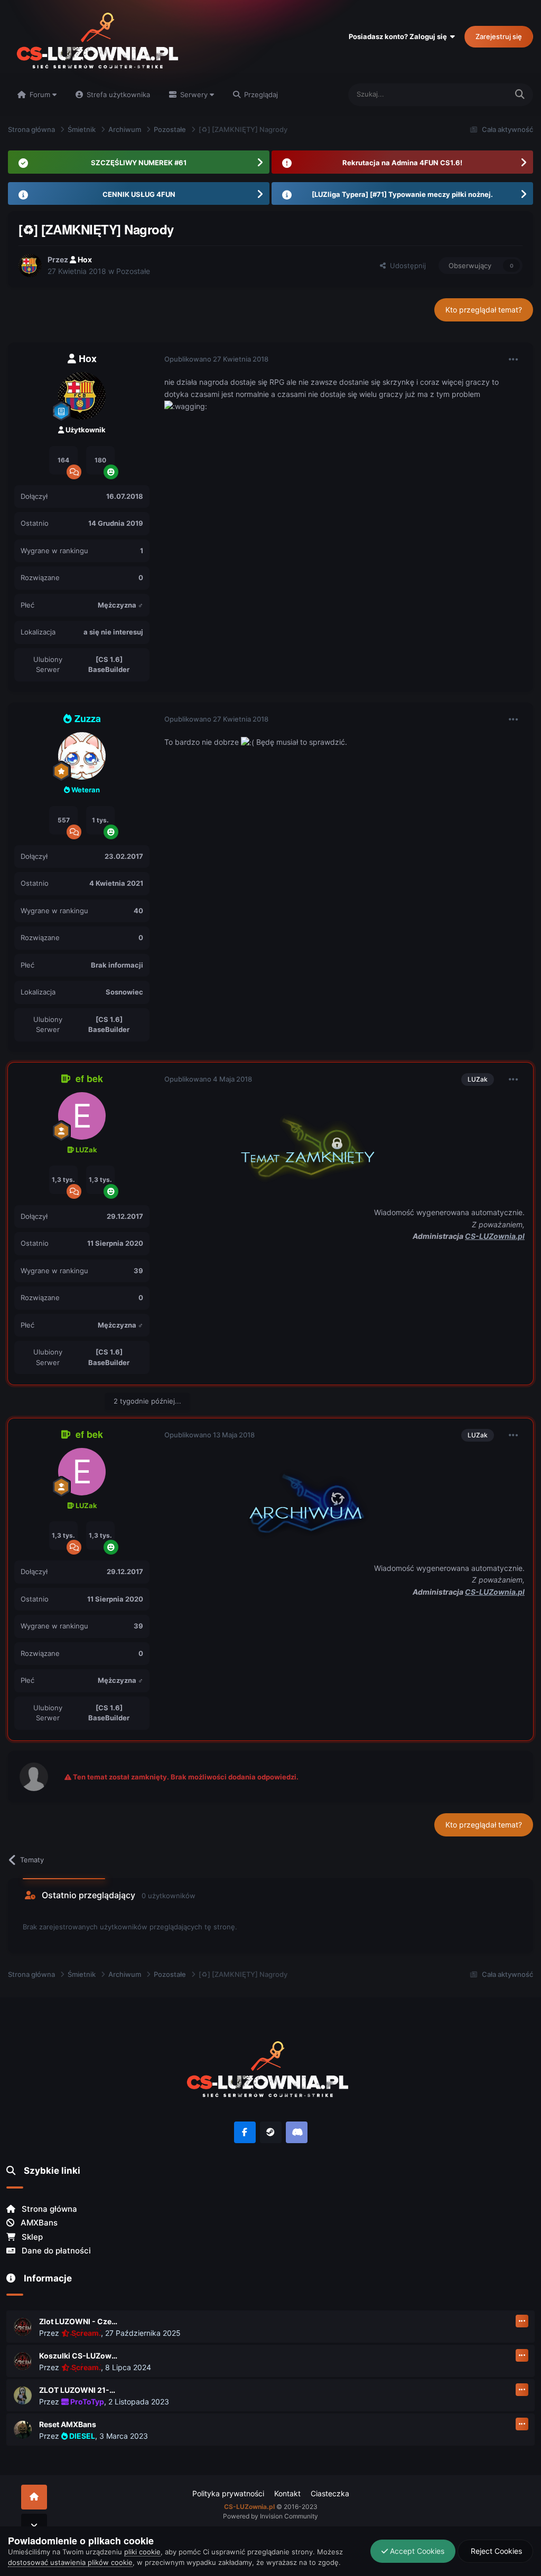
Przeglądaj (260, 94)
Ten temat (478, 94)
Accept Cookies (416, 2551)
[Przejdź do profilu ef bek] (82, 1116)
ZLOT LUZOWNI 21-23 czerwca (79, 2390)
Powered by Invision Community (270, 2516)
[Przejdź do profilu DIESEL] (23, 2430)
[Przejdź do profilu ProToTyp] (23, 2395)
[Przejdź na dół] (34, 2526)
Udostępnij (406, 266)
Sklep (31, 2237)
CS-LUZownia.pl (495, 1236)
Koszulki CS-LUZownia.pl (79, 2356)
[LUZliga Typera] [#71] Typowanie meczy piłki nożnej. (402, 194)
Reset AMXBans (68, 2424)
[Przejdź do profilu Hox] (30, 266)
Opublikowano (216, 359)
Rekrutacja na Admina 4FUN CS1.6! (402, 163)
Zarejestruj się (499, 36)
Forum (40, 94)
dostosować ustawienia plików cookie (70, 2562)
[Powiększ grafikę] (296, 1145)
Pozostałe (133, 271)
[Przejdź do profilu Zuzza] (82, 756)
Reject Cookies (495, 2551)
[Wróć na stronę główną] (34, 2497)
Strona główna (48, 2209)
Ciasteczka (330, 2493)
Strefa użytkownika (117, 94)
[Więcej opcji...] (514, 359)
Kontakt (287, 2493)
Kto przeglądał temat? (484, 310)
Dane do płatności (55, 2251)
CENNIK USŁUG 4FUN (139, 194)
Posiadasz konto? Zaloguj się (399, 36)
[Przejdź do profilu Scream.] (23, 2327)
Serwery (194, 94)
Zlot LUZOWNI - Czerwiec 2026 (79, 2321)
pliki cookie (142, 2552)
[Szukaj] (520, 95)
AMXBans (38, 2223)
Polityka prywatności (228, 2493)
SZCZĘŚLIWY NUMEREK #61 (139, 163)
